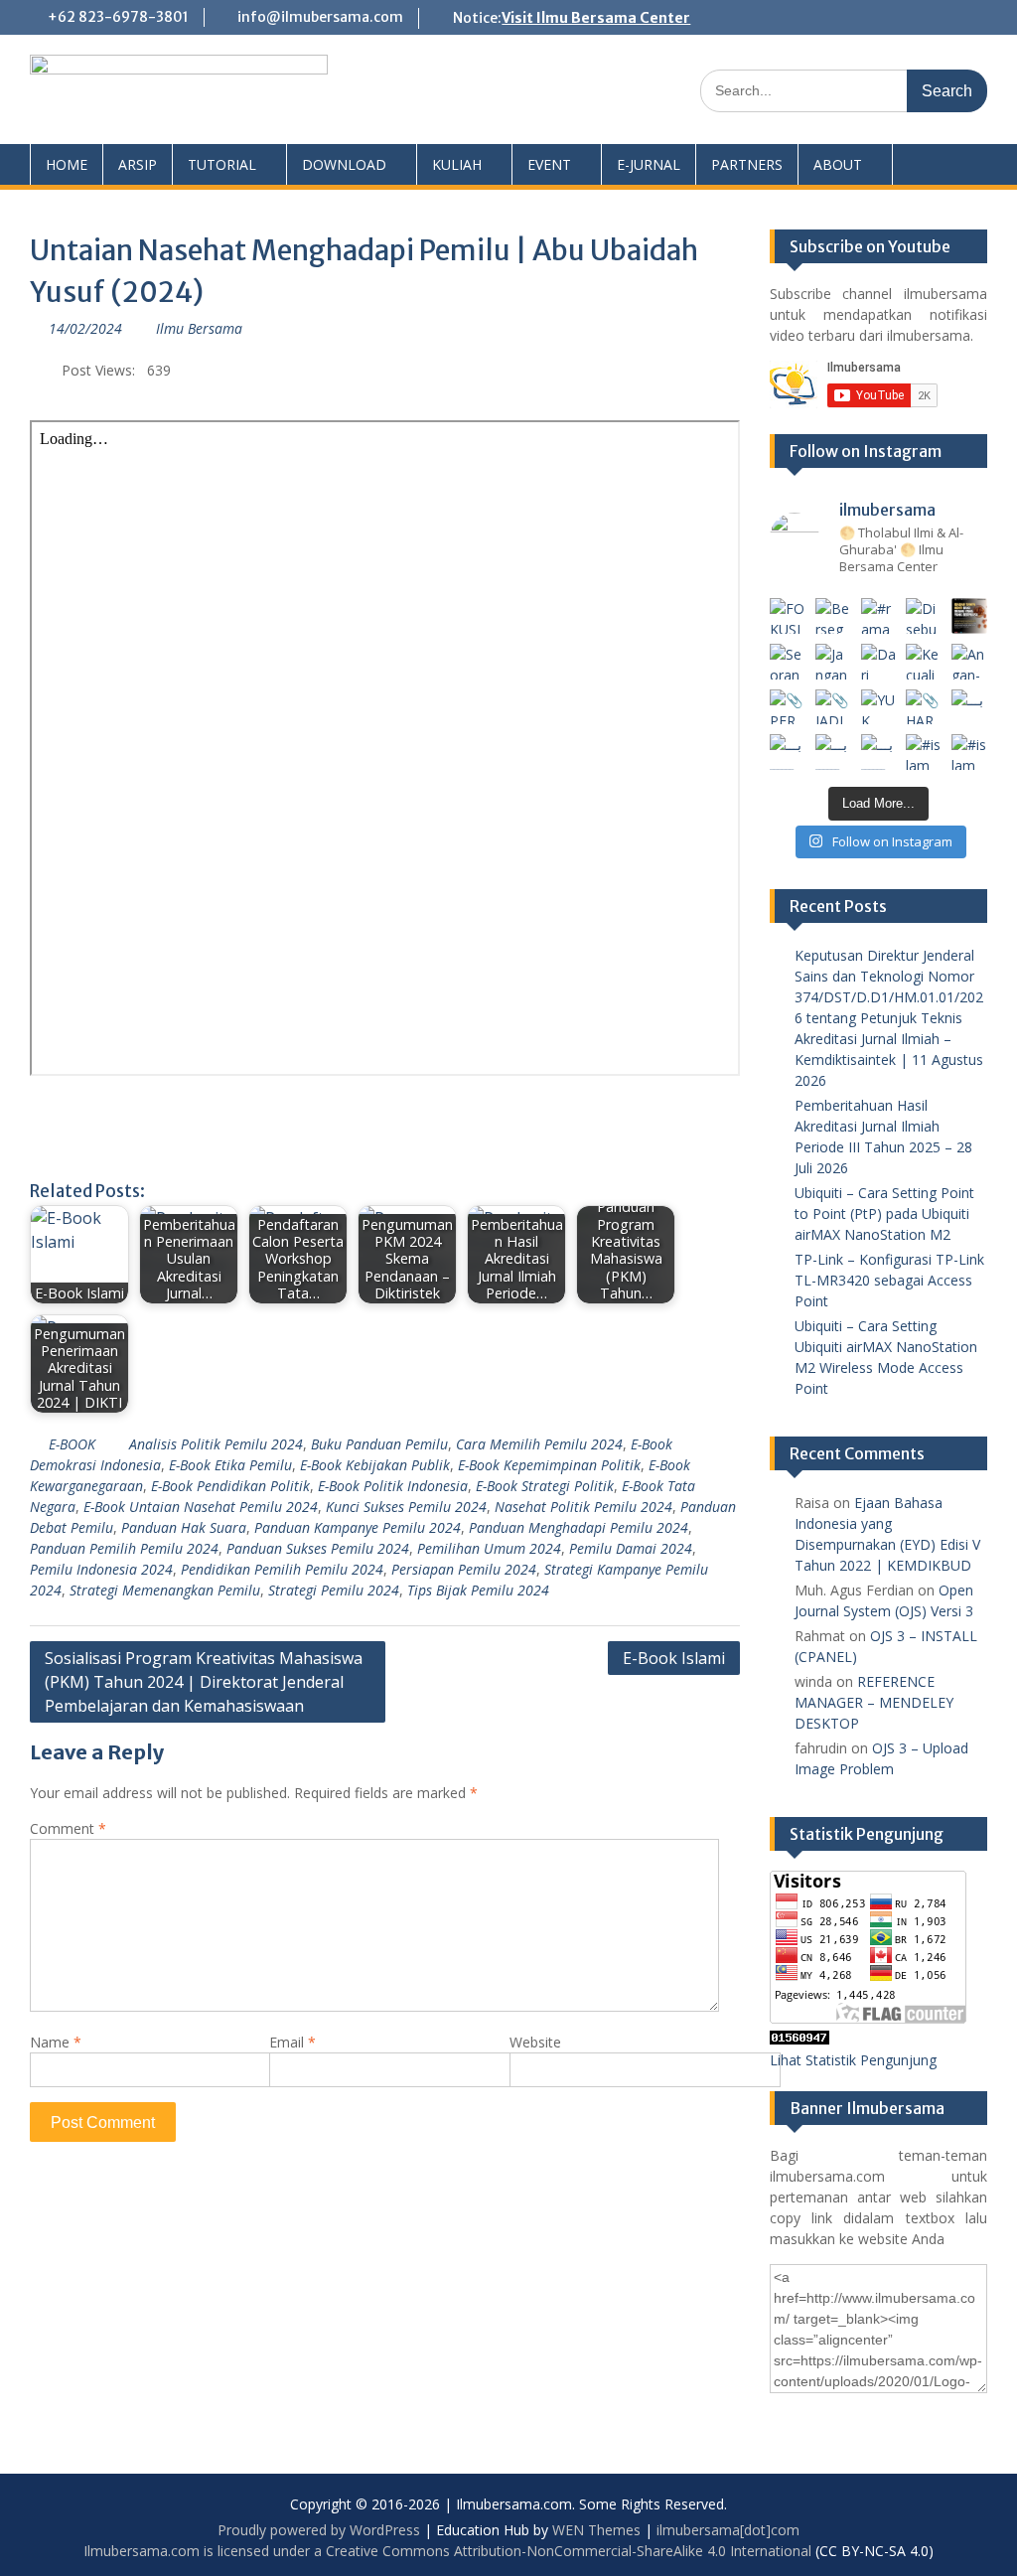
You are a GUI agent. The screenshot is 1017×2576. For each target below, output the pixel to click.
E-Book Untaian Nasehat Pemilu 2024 (201, 1507)
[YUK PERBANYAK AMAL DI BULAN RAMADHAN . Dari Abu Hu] (879, 707)
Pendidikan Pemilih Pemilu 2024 (282, 1569)
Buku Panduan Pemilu (379, 1444)
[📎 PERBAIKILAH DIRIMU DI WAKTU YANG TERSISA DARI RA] (788, 707)
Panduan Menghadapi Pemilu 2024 (579, 1527)
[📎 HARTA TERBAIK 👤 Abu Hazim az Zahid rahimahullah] (924, 707)
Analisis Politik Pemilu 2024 (216, 1444)
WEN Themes (596, 2530)
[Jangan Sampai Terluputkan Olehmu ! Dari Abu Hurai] (833, 662)
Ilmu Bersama (199, 328)
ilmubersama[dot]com (728, 2530)
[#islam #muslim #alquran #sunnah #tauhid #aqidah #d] (924, 752)
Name (56, 2042)
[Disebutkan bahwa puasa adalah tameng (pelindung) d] (924, 616)
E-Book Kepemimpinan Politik (549, 1465)
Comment (68, 1828)
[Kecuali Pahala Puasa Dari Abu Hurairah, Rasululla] (924, 662)
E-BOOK (72, 1444)
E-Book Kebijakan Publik (375, 1465)
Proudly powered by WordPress (319, 2530)
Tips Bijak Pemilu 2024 (478, 1590)
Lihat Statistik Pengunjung (853, 2060)
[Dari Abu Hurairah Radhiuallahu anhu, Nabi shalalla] (879, 662)
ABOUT (838, 164)
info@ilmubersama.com (320, 17)
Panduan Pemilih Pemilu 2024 (124, 1548)
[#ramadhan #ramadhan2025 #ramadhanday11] (879, 616)
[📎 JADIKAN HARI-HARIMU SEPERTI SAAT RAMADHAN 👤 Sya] (833, 707)
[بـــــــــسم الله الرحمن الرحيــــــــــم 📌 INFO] (969, 707)
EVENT (549, 164)
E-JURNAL (649, 164)
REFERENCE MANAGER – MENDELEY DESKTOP (874, 1702)
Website (535, 2042)
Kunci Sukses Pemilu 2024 (406, 1507)
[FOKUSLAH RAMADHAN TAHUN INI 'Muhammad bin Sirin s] (788, 616)
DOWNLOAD (344, 164)
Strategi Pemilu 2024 (334, 1590)
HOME (67, 164)
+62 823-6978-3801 (118, 17)
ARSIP (138, 164)
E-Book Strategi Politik (545, 1486)
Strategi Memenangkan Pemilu (165, 1590)
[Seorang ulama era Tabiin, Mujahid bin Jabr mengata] (788, 662)
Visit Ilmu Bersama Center (596, 18)
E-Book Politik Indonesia (393, 1486)
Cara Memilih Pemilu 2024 (539, 1444)
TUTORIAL (222, 164)
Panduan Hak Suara (184, 1527)
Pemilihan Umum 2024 (489, 1548)
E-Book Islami (674, 1658)
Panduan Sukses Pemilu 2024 (318, 1548)
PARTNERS (747, 164)
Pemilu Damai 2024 (631, 1548)
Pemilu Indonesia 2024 (101, 1569)
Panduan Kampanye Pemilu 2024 (358, 1527)
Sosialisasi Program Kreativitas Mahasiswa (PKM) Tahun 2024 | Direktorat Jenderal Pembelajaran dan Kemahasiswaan (204, 1682)
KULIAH (457, 164)
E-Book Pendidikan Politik (230, 1486)
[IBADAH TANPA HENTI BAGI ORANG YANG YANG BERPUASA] (969, 616)
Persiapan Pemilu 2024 (464, 1569)
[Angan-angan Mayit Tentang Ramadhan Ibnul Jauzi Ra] (969, 662)
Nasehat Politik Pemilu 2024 (583, 1507)
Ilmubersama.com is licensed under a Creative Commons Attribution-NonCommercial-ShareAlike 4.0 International (447, 2551)
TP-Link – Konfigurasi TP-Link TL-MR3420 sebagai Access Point (889, 1280)
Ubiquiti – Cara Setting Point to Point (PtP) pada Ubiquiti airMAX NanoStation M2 (884, 1213)
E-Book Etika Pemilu (230, 1465)
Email (292, 2042)
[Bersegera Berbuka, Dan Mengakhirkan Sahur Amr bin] (833, 616)
